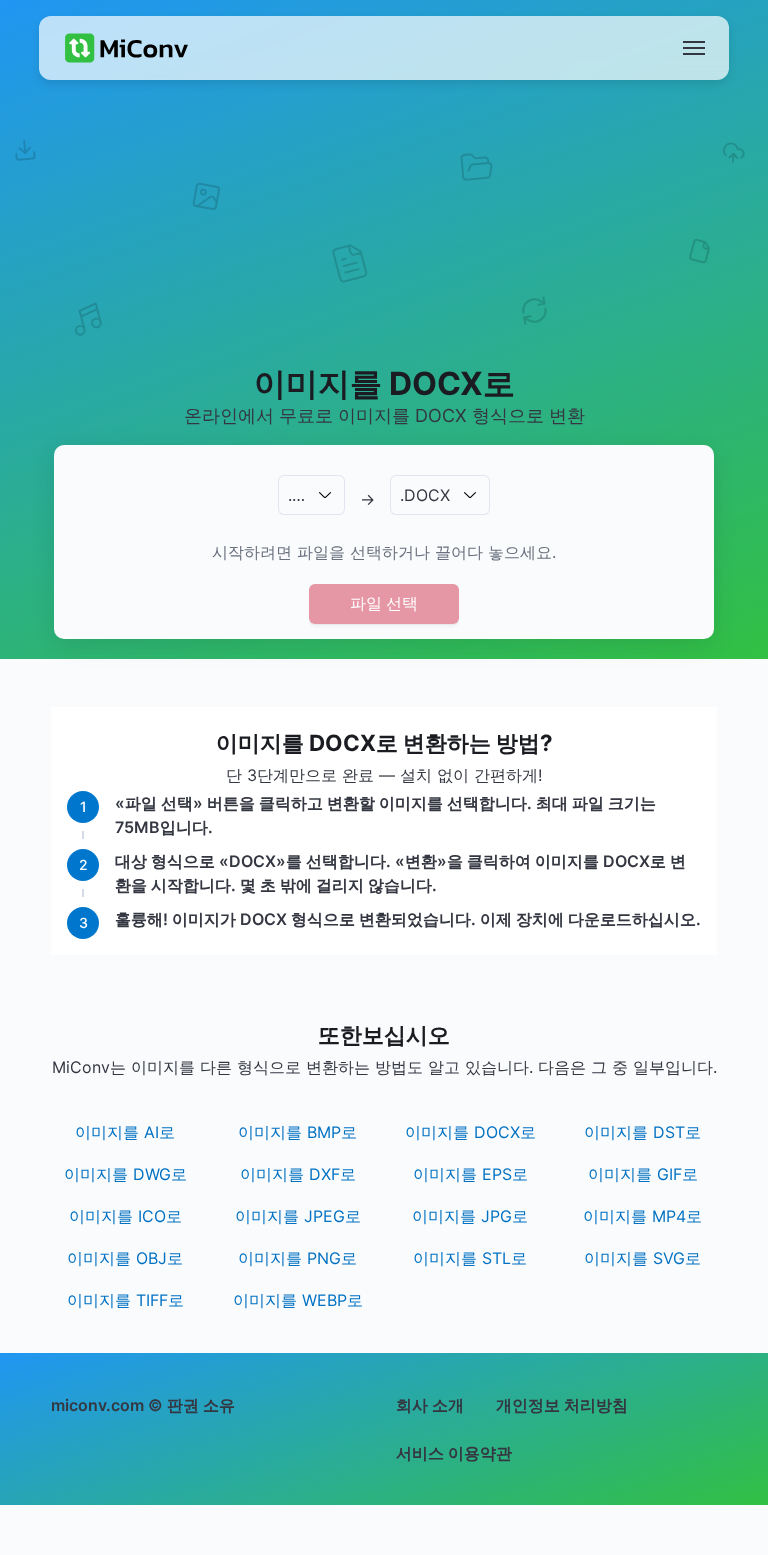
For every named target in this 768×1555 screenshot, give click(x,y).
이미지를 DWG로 (125, 1174)
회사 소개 (430, 1405)
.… (296, 495)
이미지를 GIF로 (643, 1174)
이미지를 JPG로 (470, 1216)
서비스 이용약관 (454, 1453)
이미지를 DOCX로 (470, 1132)
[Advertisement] (384, 246)
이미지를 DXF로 (298, 1174)
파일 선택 (384, 603)
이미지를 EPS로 (470, 1174)
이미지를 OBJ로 (125, 1258)
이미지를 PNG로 (297, 1258)
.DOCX (425, 495)
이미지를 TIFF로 (125, 1300)
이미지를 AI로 (125, 1132)
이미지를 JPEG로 (298, 1216)
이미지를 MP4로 (642, 1216)
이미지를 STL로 (470, 1258)
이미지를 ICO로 (125, 1216)
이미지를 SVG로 (642, 1258)
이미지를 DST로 (642, 1132)
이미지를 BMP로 (297, 1132)
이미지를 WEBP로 (298, 1300)
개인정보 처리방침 (562, 1405)
